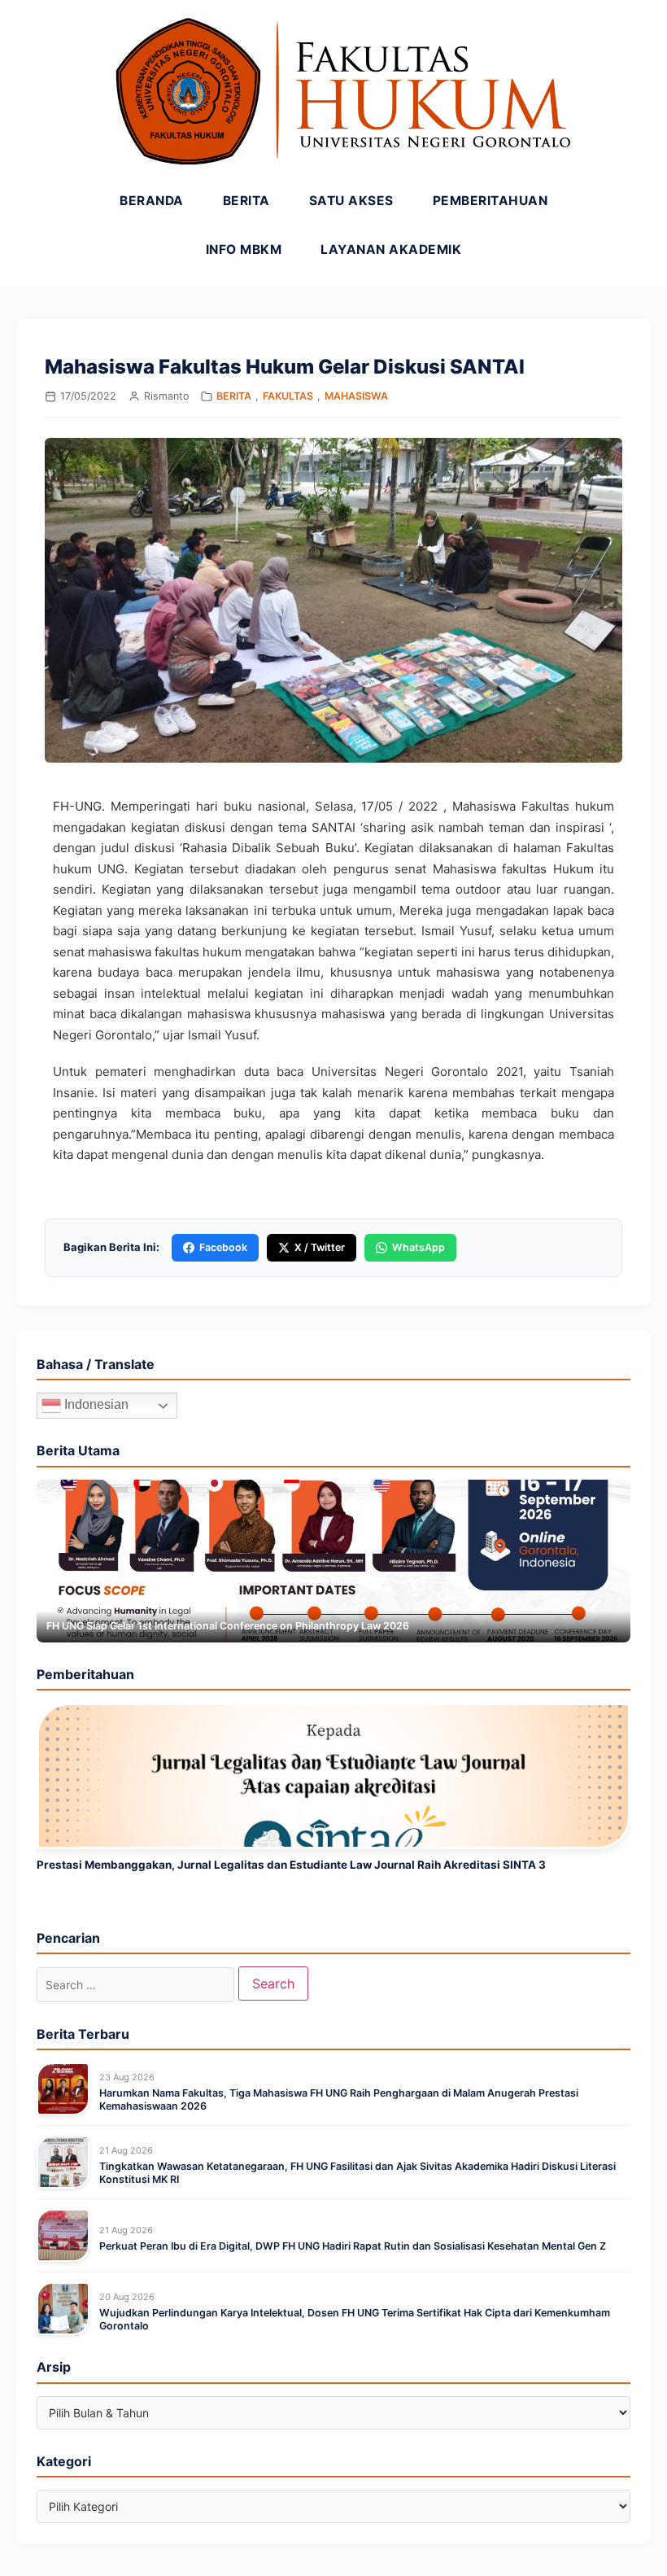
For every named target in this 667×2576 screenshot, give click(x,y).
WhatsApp (419, 1247)
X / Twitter (320, 1247)
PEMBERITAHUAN (490, 201)
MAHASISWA (356, 396)
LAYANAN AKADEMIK (391, 249)
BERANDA (152, 201)
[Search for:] (135, 1985)
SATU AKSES (351, 201)
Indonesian (95, 1405)
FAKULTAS (288, 396)
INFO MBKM (244, 249)
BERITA (246, 201)
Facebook (223, 1247)
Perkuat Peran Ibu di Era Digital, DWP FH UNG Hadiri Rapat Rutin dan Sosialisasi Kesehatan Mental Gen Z (353, 2246)
